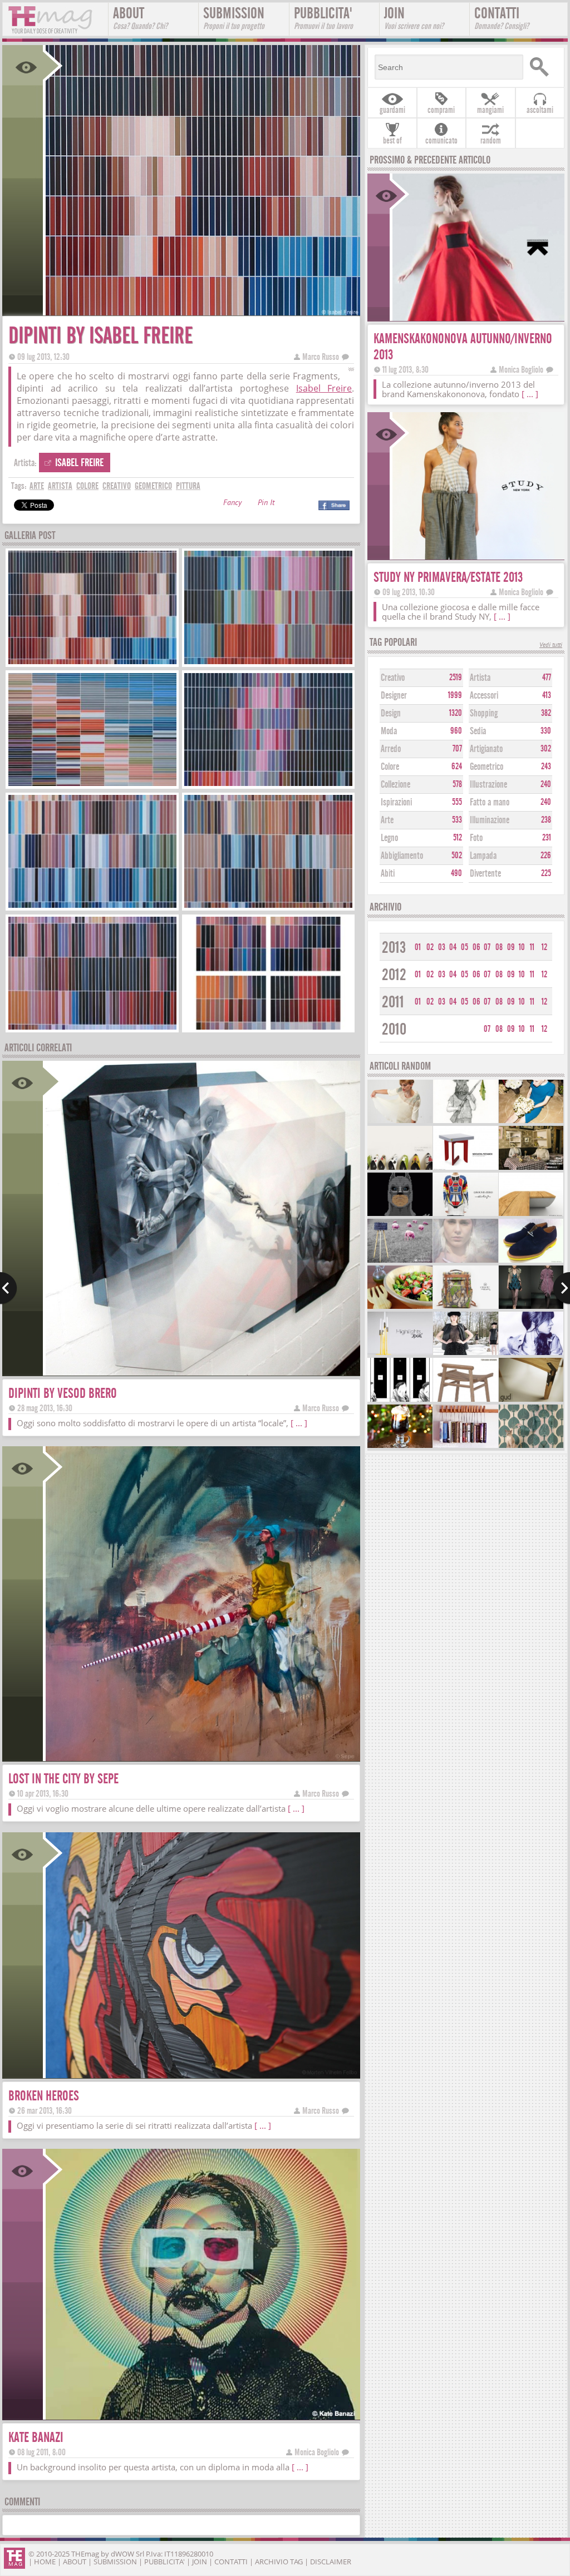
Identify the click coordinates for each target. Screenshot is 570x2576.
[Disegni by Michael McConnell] (465, 1122)
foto (476, 838)
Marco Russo (321, 357)
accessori (484, 696)
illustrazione (488, 785)
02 (430, 947)
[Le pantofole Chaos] (400, 1168)
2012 (394, 975)
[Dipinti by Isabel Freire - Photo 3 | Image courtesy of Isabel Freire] (92, 785)
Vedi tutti (551, 646)
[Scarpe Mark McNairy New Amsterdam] (531, 1261)
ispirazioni (396, 802)
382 (546, 713)
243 (546, 767)
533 (457, 820)
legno (389, 838)
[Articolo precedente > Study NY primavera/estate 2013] (9, 1288)
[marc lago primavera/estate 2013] (531, 1122)
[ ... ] (299, 1423)
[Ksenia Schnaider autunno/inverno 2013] (465, 1354)
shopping (484, 713)
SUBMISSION (234, 18)
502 (457, 856)
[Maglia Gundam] (465, 1215)
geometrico (153, 486)
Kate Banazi (36, 2437)
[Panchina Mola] (531, 1215)
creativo (117, 486)
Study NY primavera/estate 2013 (448, 577)
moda (389, 731)
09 (511, 947)
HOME (45, 2562)
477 (547, 678)
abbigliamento (402, 856)
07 (487, 947)
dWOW (122, 2554)
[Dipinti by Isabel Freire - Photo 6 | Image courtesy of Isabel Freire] (268, 906)
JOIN (414, 18)
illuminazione (490, 820)
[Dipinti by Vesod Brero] (202, 1372)
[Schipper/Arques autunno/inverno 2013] (531, 1307)
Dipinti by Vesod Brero (63, 1393)
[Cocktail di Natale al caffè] (400, 1447)
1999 (455, 695)
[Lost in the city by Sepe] (202, 1757)
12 (544, 947)
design (391, 713)
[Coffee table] (531, 1400)
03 (442, 947)
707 (457, 749)
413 (547, 695)
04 (453, 947)
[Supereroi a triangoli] (400, 1215)
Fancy (232, 504)
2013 (394, 948)
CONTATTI (502, 18)
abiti (388, 874)
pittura (188, 486)
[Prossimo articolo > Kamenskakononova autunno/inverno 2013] (561, 1288)
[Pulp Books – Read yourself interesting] (531, 1168)
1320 (456, 713)
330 (546, 731)
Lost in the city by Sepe (63, 1779)
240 (546, 784)
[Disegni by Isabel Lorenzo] (531, 1354)
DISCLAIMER (331, 2562)
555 (457, 802)
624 (457, 767)
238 (546, 820)
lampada (483, 856)
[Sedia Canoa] (465, 1400)
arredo (391, 749)
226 (546, 856)
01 (418, 947)
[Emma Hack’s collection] (531, 1447)
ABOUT (140, 18)
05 (465, 947)
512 (458, 838)
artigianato (486, 749)
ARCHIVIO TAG (279, 2562)
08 (499, 947)
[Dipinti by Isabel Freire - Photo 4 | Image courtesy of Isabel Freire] (268, 785)
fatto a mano (490, 802)
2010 (394, 1029)
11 (532, 947)
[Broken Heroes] (202, 2075)
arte (37, 486)
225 (546, 873)
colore (87, 486)
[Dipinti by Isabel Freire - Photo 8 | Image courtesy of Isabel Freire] (268, 1028)
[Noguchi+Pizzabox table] (465, 1168)
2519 (456, 678)
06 (476, 947)
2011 (393, 1002)
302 (546, 749)
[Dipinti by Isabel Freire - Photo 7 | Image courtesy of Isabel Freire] (92, 1028)
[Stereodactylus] (400, 1400)
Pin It (266, 504)
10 (522, 947)
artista (60, 486)
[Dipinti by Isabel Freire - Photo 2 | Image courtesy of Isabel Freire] (268, 663)
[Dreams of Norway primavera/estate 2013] (465, 1261)
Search (542, 67)
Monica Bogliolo (317, 2452)
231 (547, 838)
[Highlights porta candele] (400, 1354)
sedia (478, 731)
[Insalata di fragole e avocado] (400, 1307)
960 (456, 731)
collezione (395, 785)
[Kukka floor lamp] (400, 1261)
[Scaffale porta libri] (465, 1447)
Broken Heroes (44, 2096)
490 (456, 873)
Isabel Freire (324, 388)
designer (394, 696)
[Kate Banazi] (202, 2416)
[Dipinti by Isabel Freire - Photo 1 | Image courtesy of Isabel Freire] (92, 663)
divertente (485, 874)
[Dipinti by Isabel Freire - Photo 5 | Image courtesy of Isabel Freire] (92, 906)
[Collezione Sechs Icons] (400, 1122)
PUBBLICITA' (323, 18)
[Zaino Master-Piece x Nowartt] (465, 1307)
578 (457, 784)
